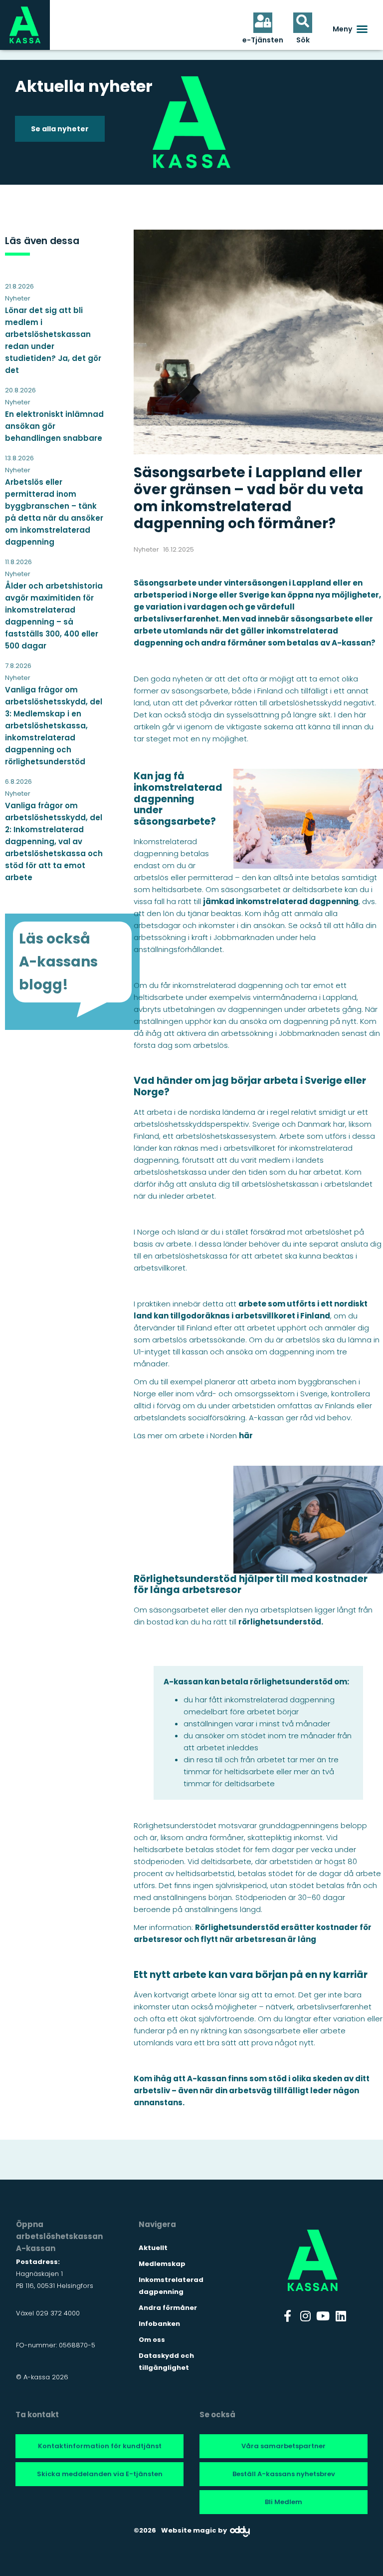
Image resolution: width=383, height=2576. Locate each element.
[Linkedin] (341, 2316)
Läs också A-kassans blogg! (58, 962)
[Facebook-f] (288, 2316)
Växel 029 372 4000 (48, 2313)
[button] (350, 29)
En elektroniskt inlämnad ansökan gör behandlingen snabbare (54, 426)
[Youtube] (323, 2316)
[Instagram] (305, 2316)
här (246, 1436)
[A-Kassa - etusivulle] (25, 25)
